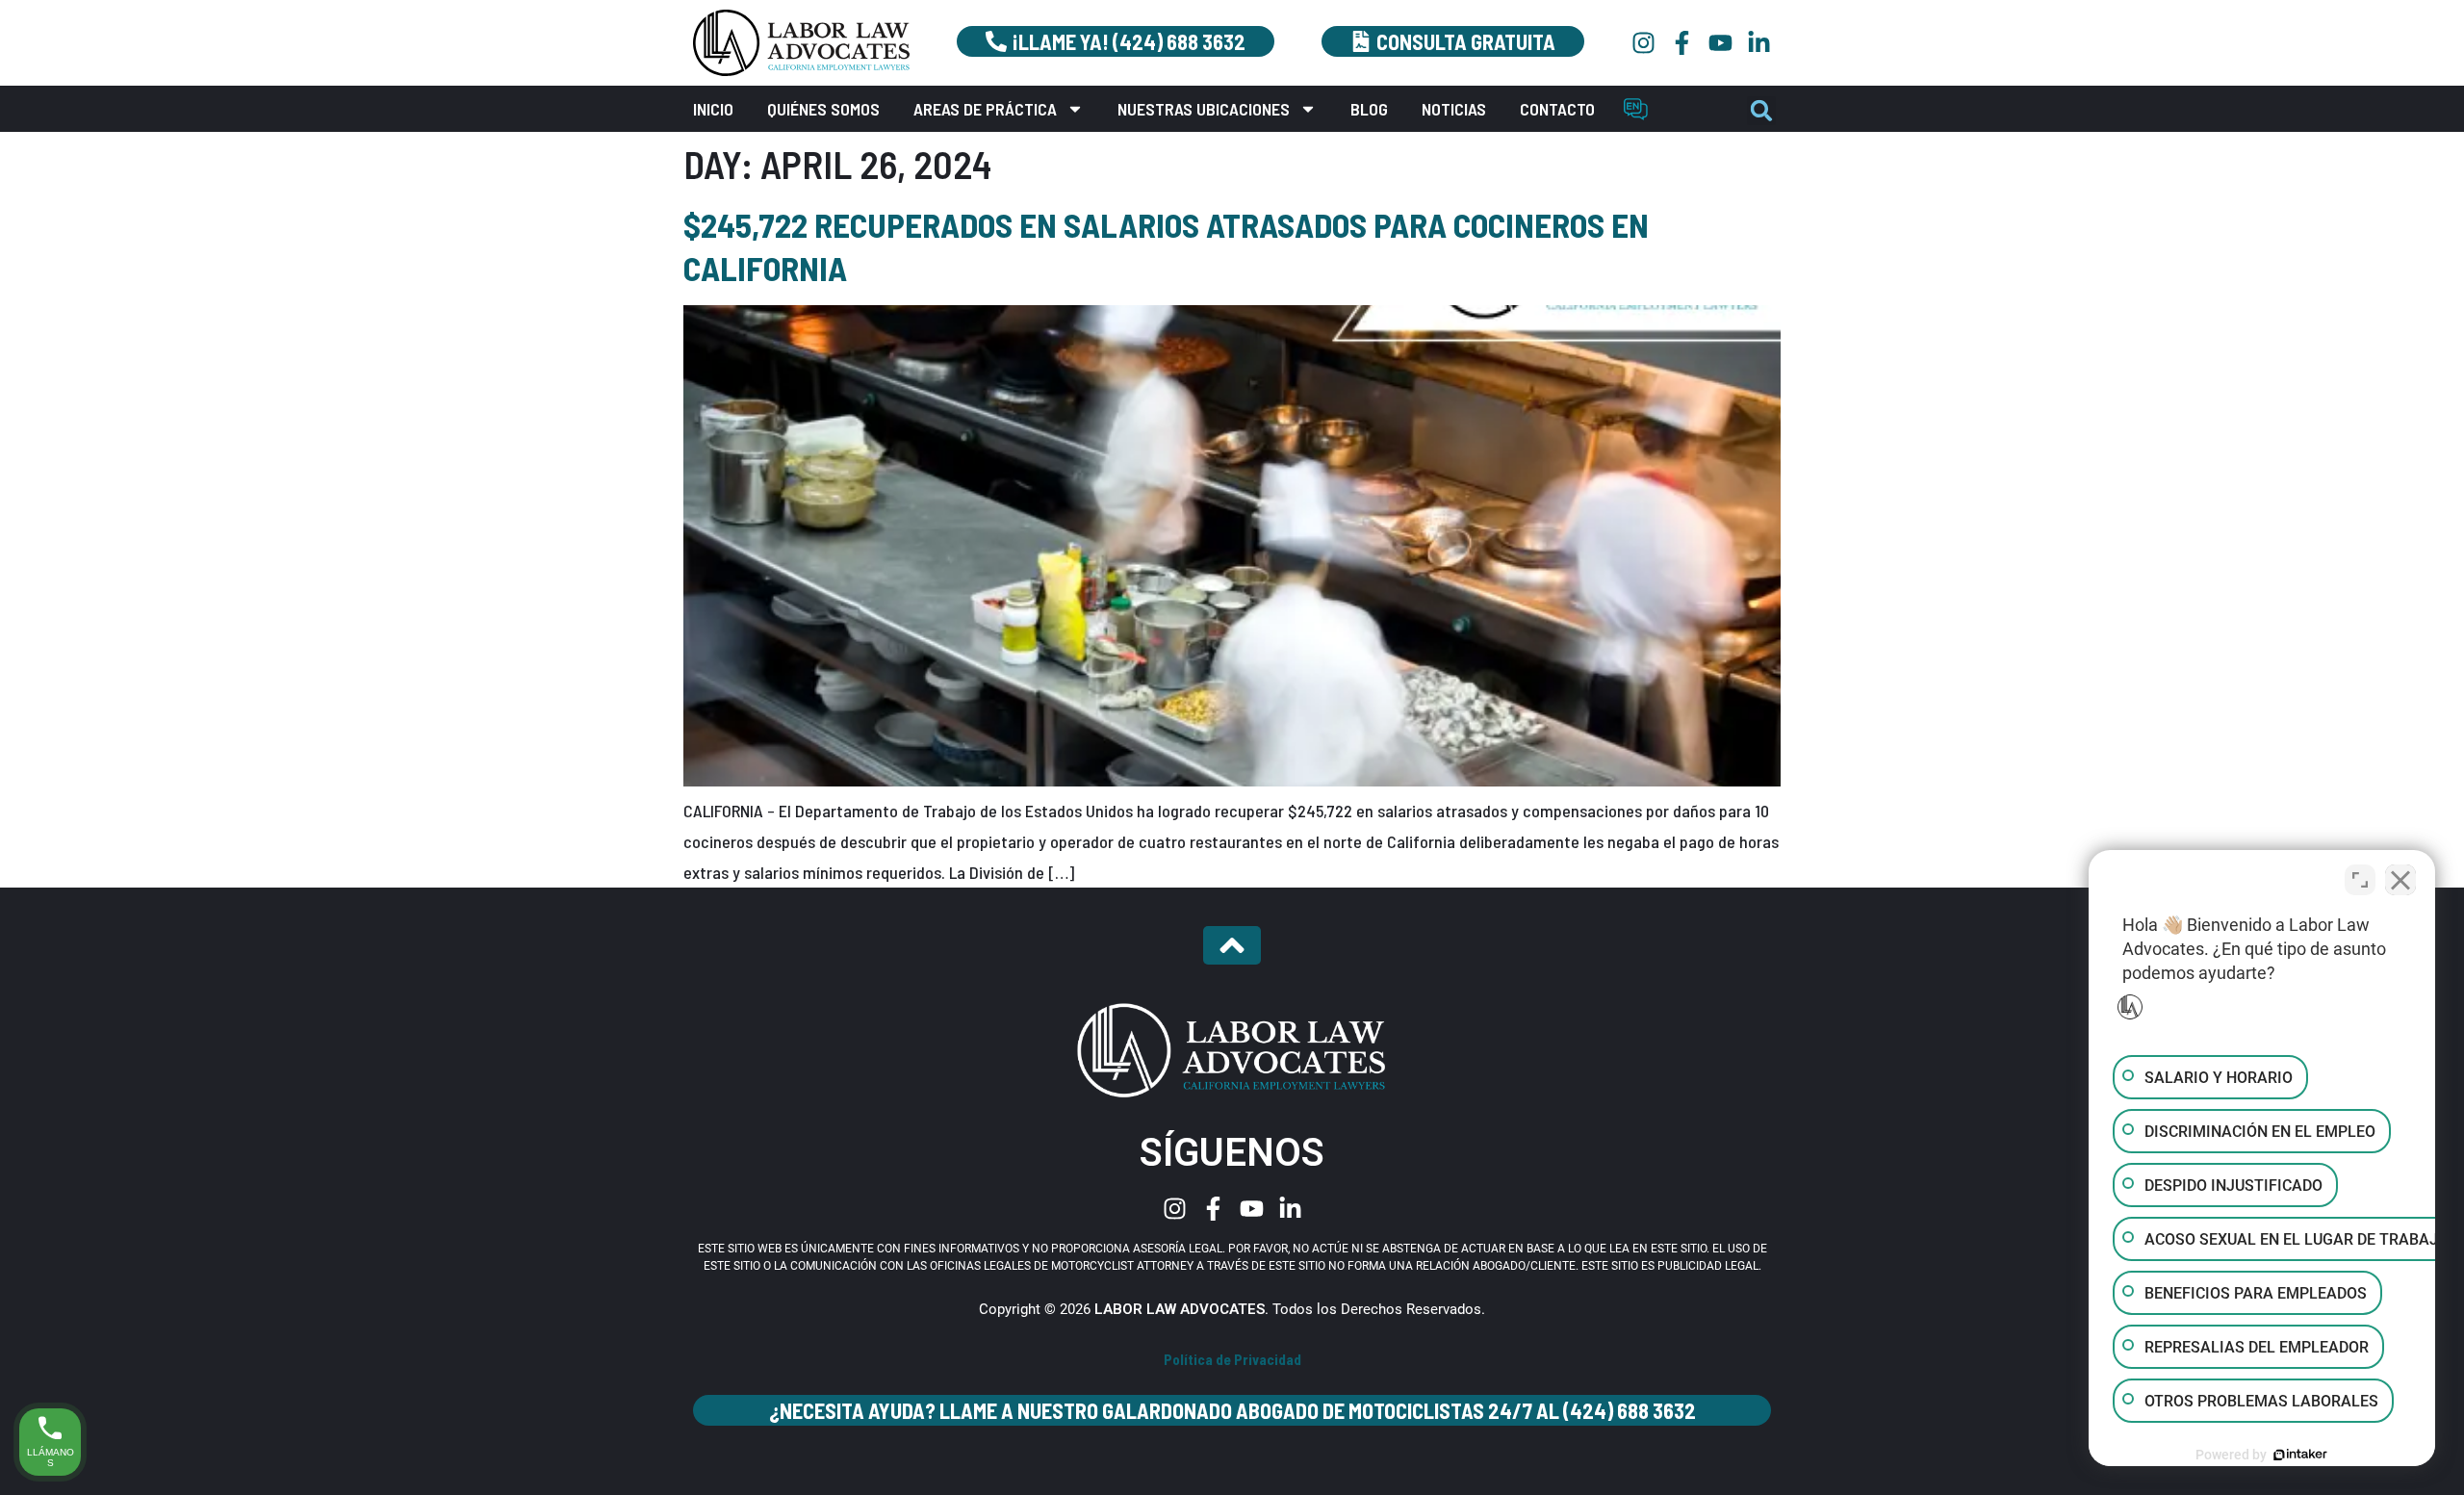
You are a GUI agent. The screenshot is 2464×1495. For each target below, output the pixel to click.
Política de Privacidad (1232, 1359)
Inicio (713, 109)
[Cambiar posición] (2360, 880)
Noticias (1454, 109)
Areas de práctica (985, 109)
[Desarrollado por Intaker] (2300, 1455)
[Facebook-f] (1682, 43)
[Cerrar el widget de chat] (2400, 880)
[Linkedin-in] (1759, 43)
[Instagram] (1643, 43)
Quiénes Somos (823, 109)
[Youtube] (1720, 43)
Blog (1369, 109)
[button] (1761, 111)
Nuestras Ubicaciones (1204, 109)
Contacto (1557, 109)
